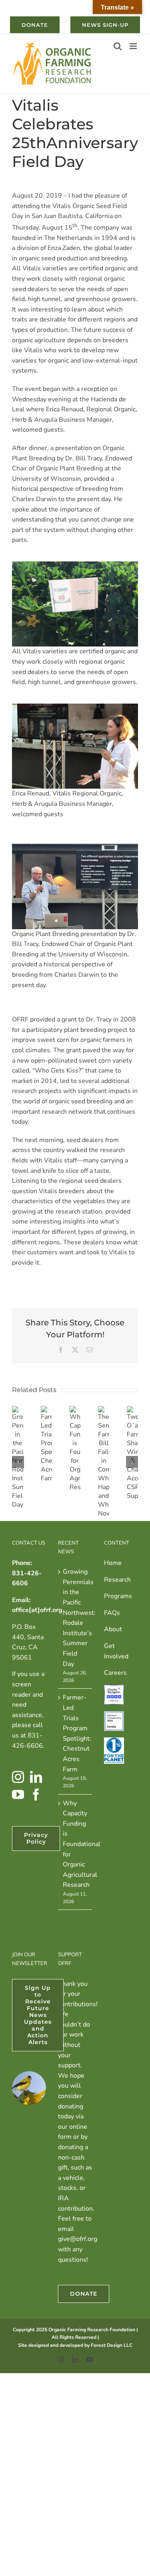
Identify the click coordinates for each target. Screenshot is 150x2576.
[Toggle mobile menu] (134, 46)
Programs (118, 1596)
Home (113, 1563)
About (113, 1629)
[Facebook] (36, 1795)
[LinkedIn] (36, 1777)
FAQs (112, 1613)
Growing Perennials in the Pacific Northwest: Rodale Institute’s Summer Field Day (75, 1618)
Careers (115, 1673)
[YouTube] (18, 1795)
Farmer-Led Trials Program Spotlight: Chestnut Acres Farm (75, 1733)
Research (117, 1580)
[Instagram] (18, 1777)
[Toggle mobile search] (118, 46)
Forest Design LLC (112, 2345)
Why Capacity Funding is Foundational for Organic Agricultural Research (75, 1844)
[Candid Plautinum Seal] (114, 1716)
